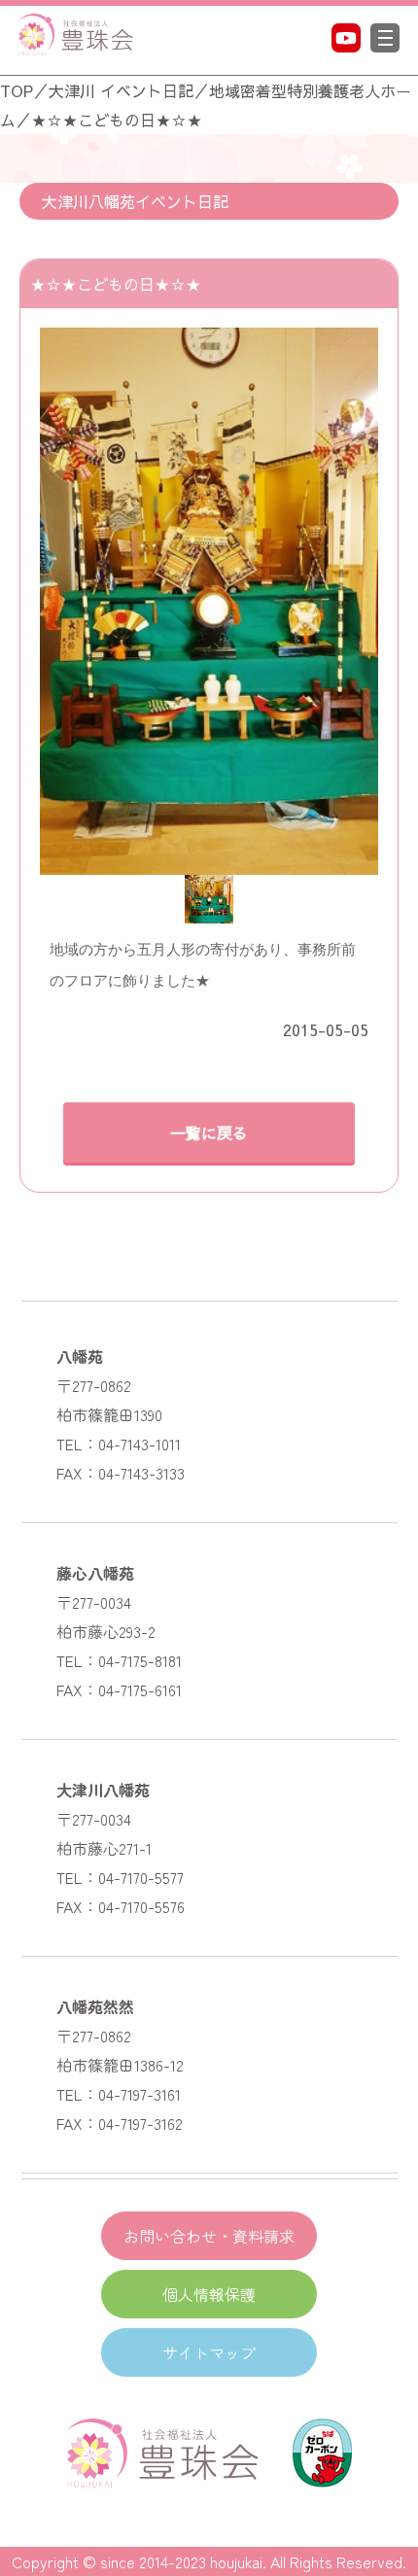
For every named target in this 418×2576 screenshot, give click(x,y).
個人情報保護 (209, 2294)
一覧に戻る (209, 1132)
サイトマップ (209, 2352)
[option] (209, 601)
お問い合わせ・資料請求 (209, 2236)
